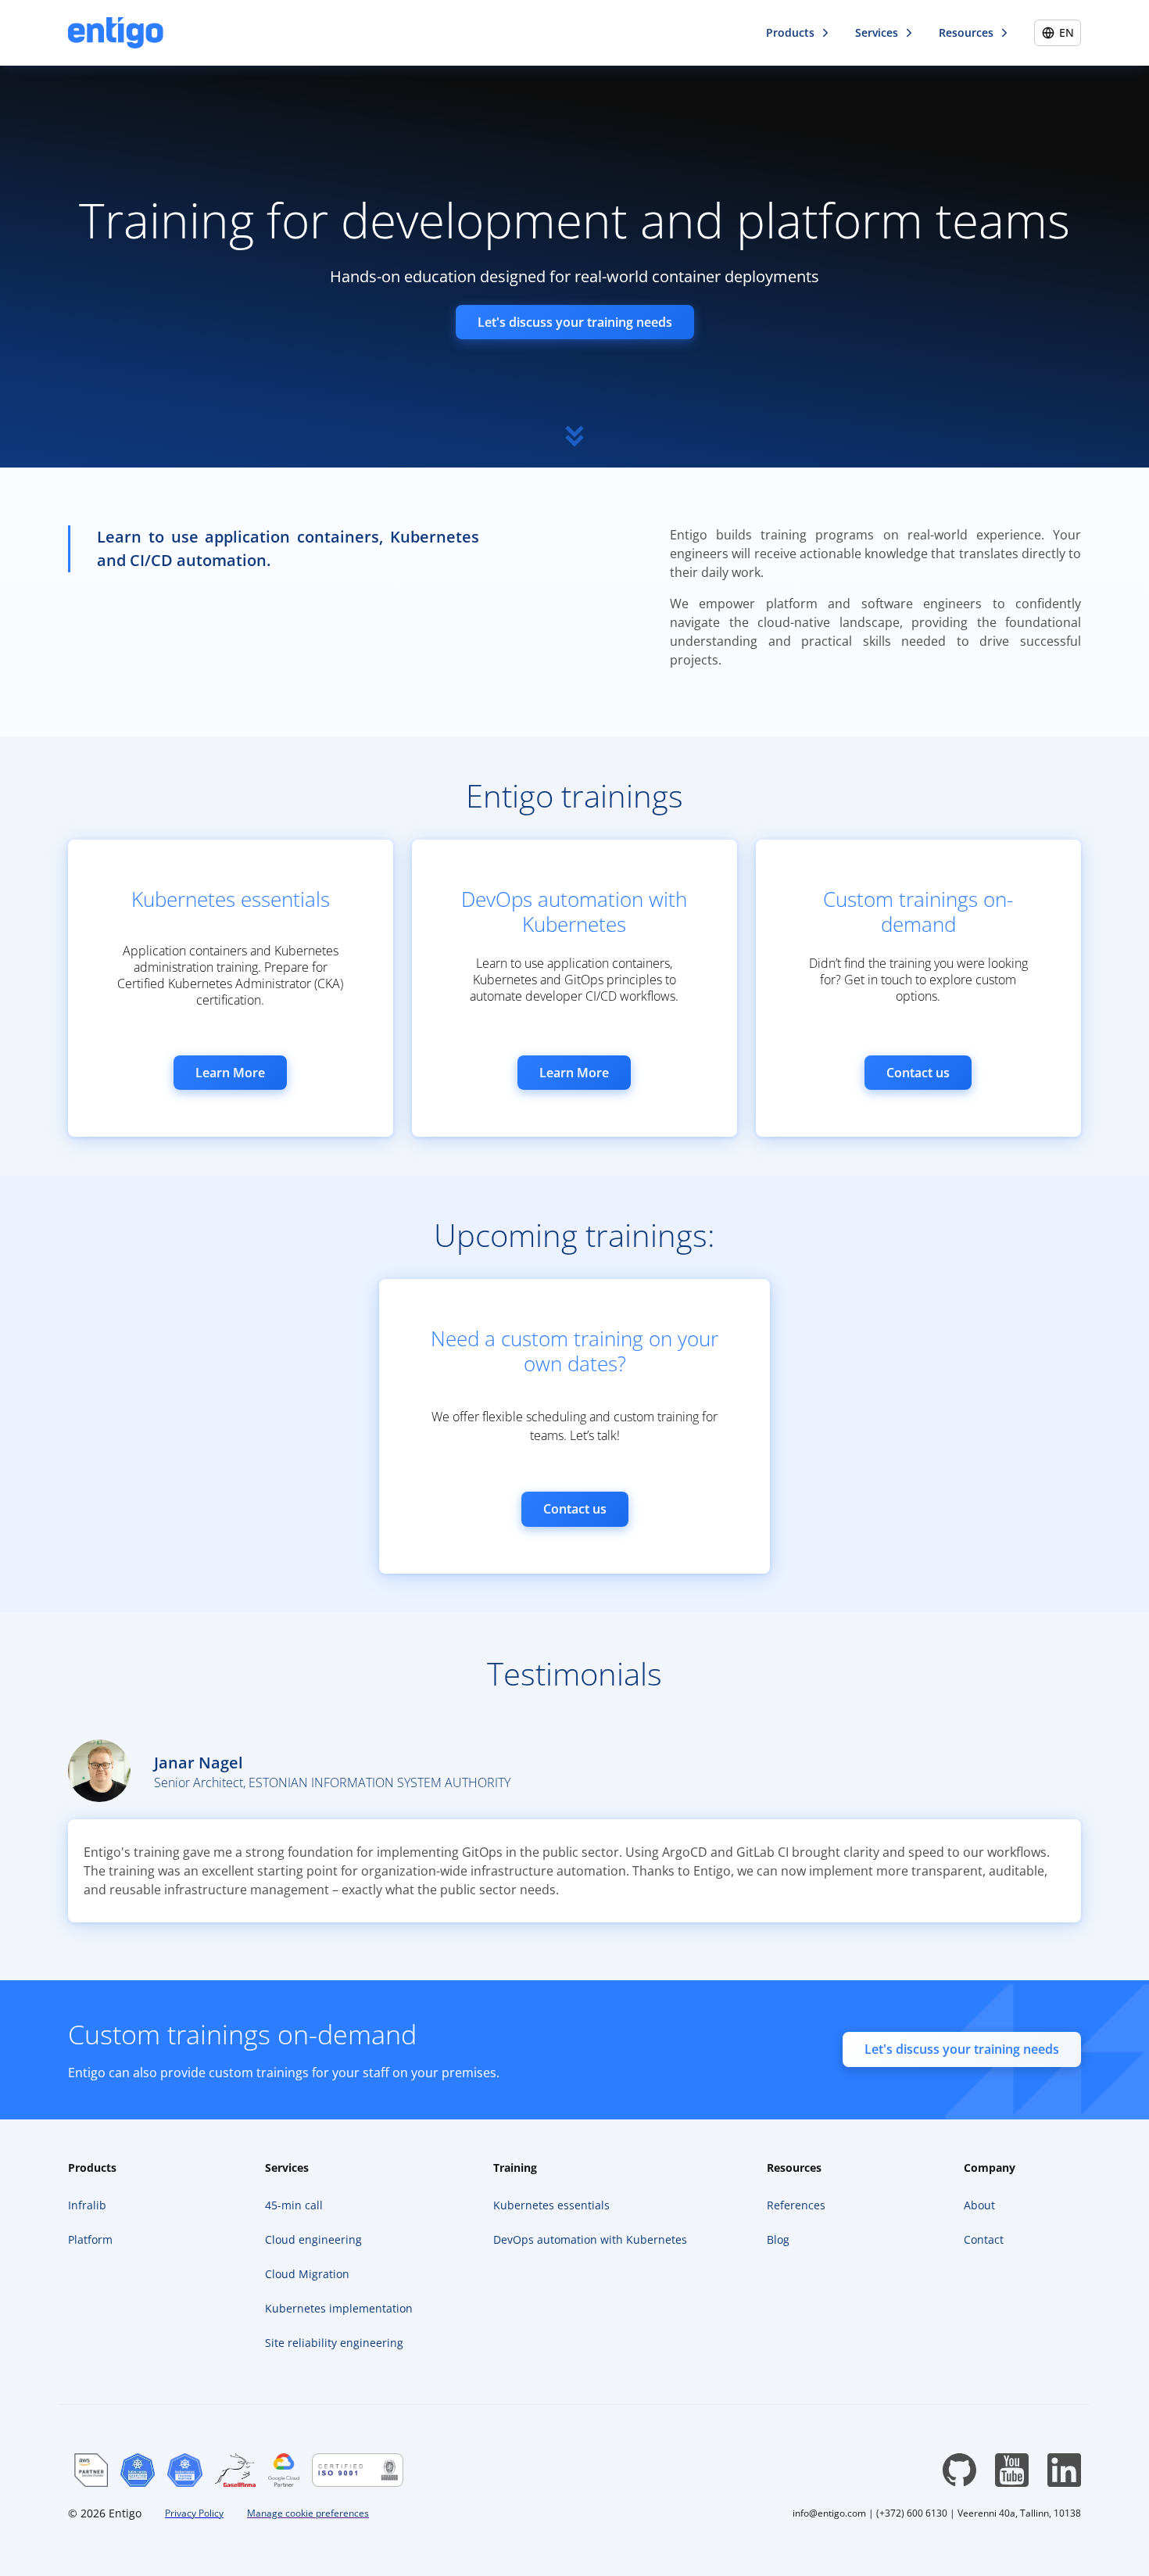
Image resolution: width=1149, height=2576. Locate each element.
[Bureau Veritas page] (358, 2470)
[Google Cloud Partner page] (283, 2470)
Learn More (230, 1073)
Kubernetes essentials (231, 899)
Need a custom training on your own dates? (574, 1351)
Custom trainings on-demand (918, 912)
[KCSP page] (138, 2470)
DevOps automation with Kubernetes (574, 912)
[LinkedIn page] (1064, 2470)
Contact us (918, 1073)
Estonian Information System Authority (379, 1782)
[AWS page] (91, 2470)
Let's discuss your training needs (575, 322)
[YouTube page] (1012, 2470)
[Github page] (959, 2470)
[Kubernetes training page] (184, 2470)
